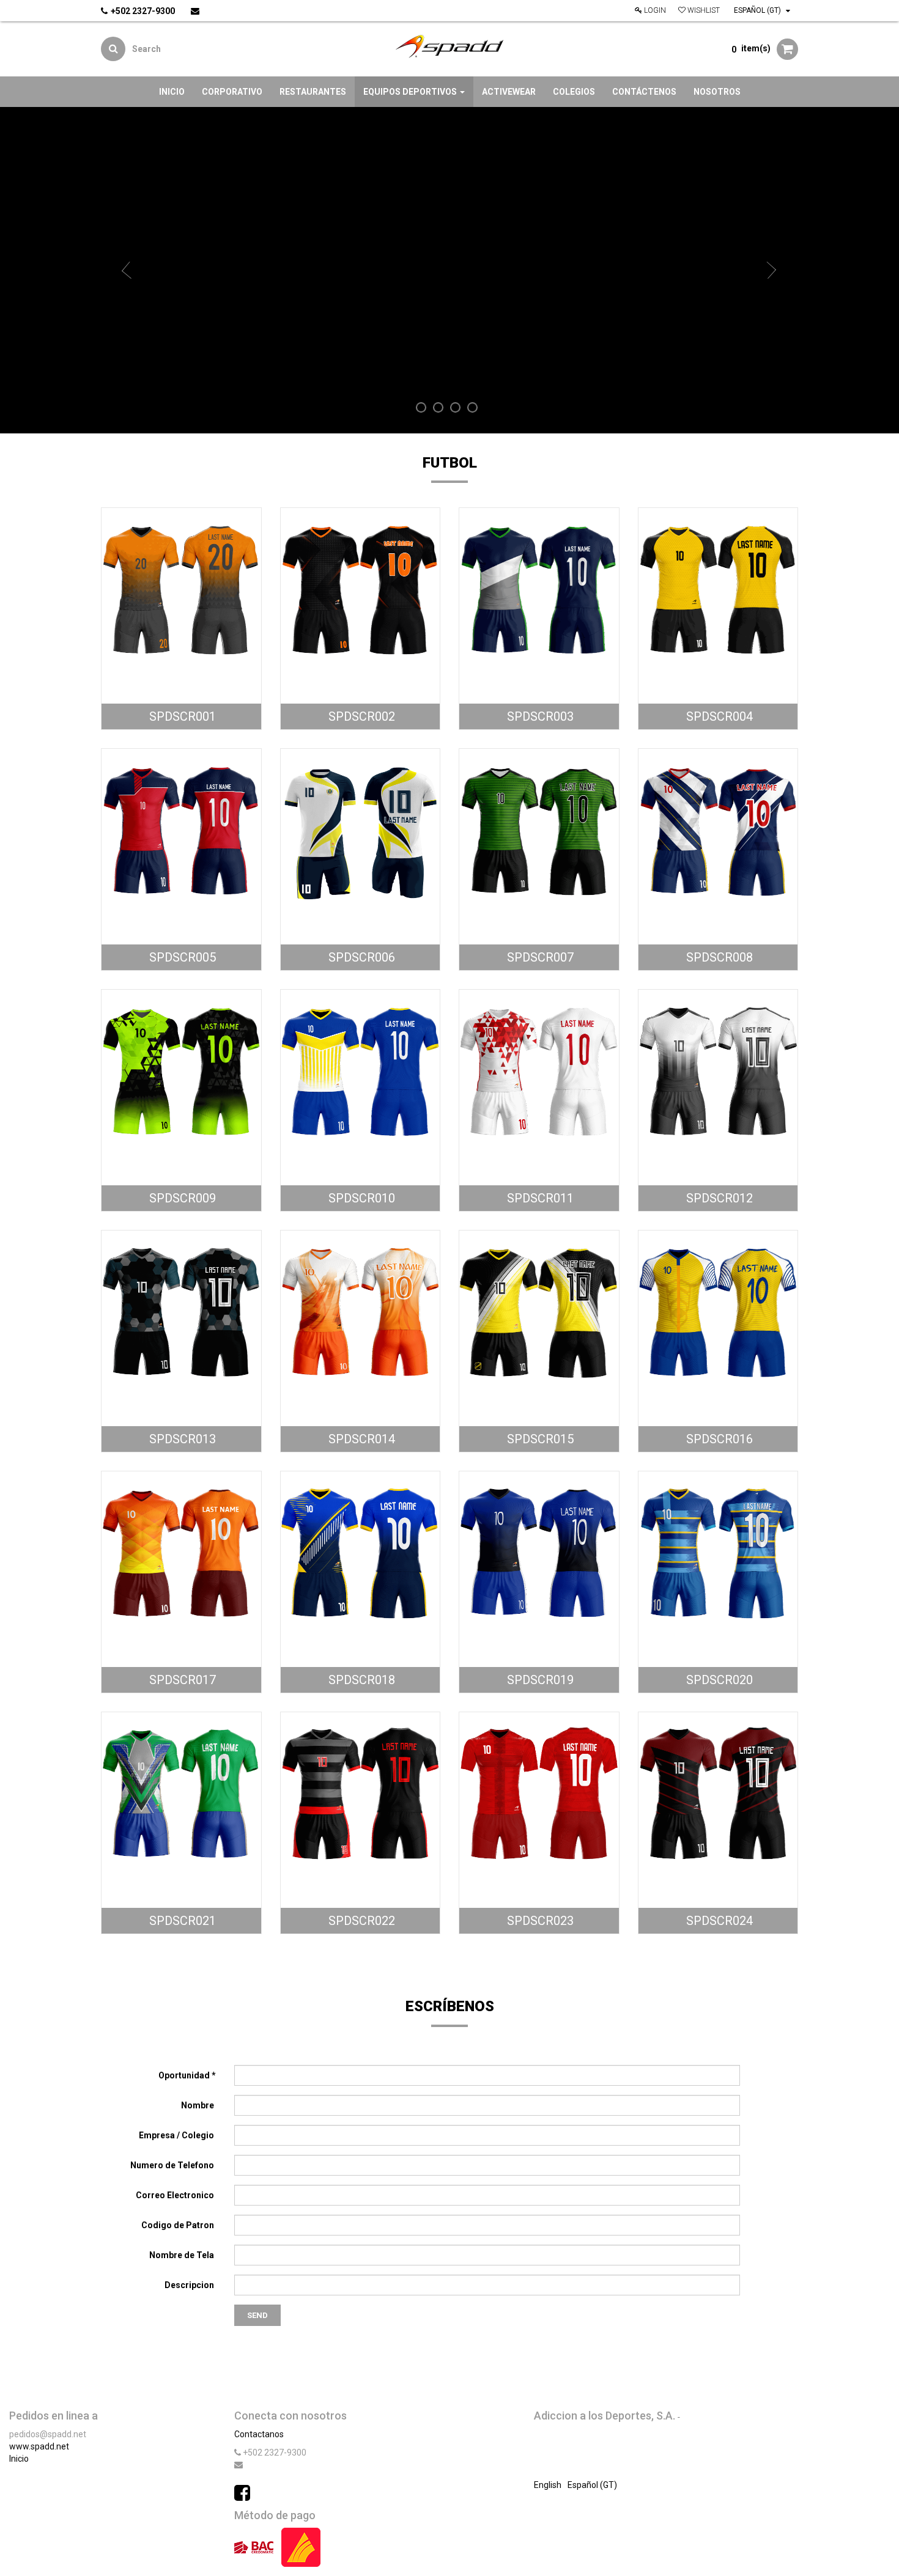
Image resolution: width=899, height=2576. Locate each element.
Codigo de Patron (179, 2225)
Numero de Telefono (173, 2165)
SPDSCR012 (718, 1198)
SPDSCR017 (181, 1680)
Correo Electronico (176, 2195)
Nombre (198, 2105)
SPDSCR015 (539, 1439)
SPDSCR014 (360, 1439)
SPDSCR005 (181, 957)
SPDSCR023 (539, 1921)
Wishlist (703, 10)
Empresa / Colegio (177, 2135)
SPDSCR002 (360, 716)
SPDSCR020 (718, 1680)
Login (654, 10)
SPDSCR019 (539, 1680)
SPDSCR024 (718, 1921)
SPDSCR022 (360, 1921)
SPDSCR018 (360, 1680)
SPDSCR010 (360, 1198)
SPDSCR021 (181, 1921)
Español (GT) (758, 10)
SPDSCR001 (181, 716)
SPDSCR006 (360, 957)
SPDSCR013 (181, 1439)
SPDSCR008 (718, 957)
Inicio (19, 2459)
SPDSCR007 (539, 957)
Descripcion (190, 2285)
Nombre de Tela (183, 2255)
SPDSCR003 (539, 716)
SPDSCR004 (718, 716)
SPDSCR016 (718, 1439)
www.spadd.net (39, 2446)
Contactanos (259, 2434)
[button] (128, 270)
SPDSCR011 (539, 1198)
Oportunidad (185, 2075)
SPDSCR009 (181, 1198)
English (548, 2485)
